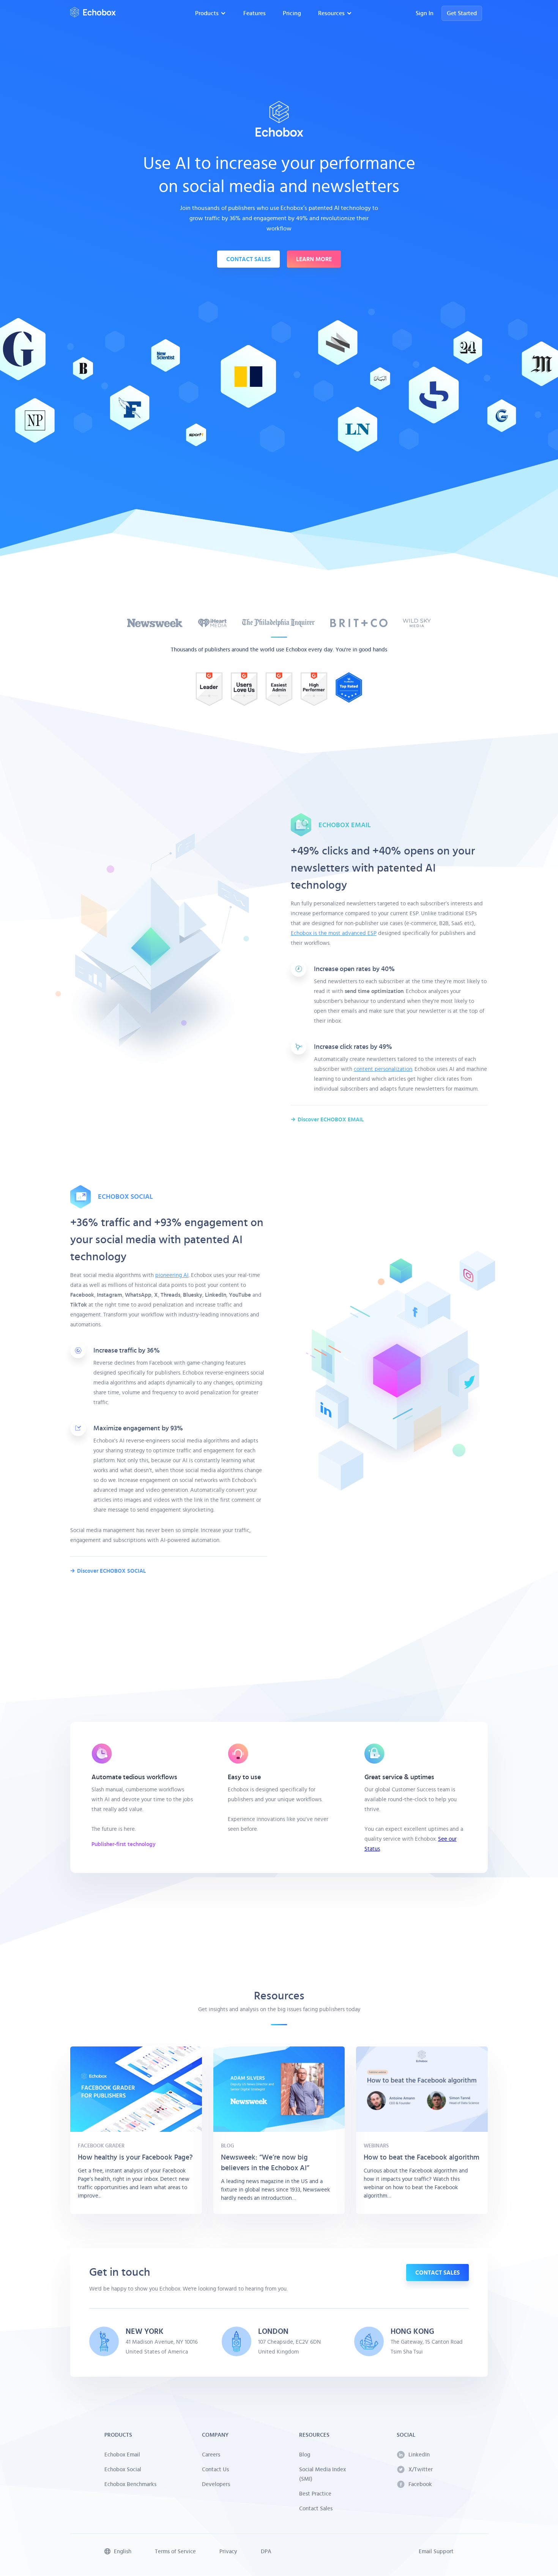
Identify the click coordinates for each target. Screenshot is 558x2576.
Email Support (436, 2552)
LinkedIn (419, 2455)
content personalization (383, 1069)
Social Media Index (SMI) (322, 2474)
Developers (216, 2484)
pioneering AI (172, 1275)
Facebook (420, 2484)
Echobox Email (122, 2455)
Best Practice (315, 2494)
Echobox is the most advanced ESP (334, 933)
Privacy (228, 2552)
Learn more (314, 259)
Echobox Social (123, 2470)
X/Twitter (421, 2470)
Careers (211, 2455)
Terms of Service (175, 2552)
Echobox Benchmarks (130, 2484)
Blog (305, 2455)
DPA (266, 2552)
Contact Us (215, 2470)
